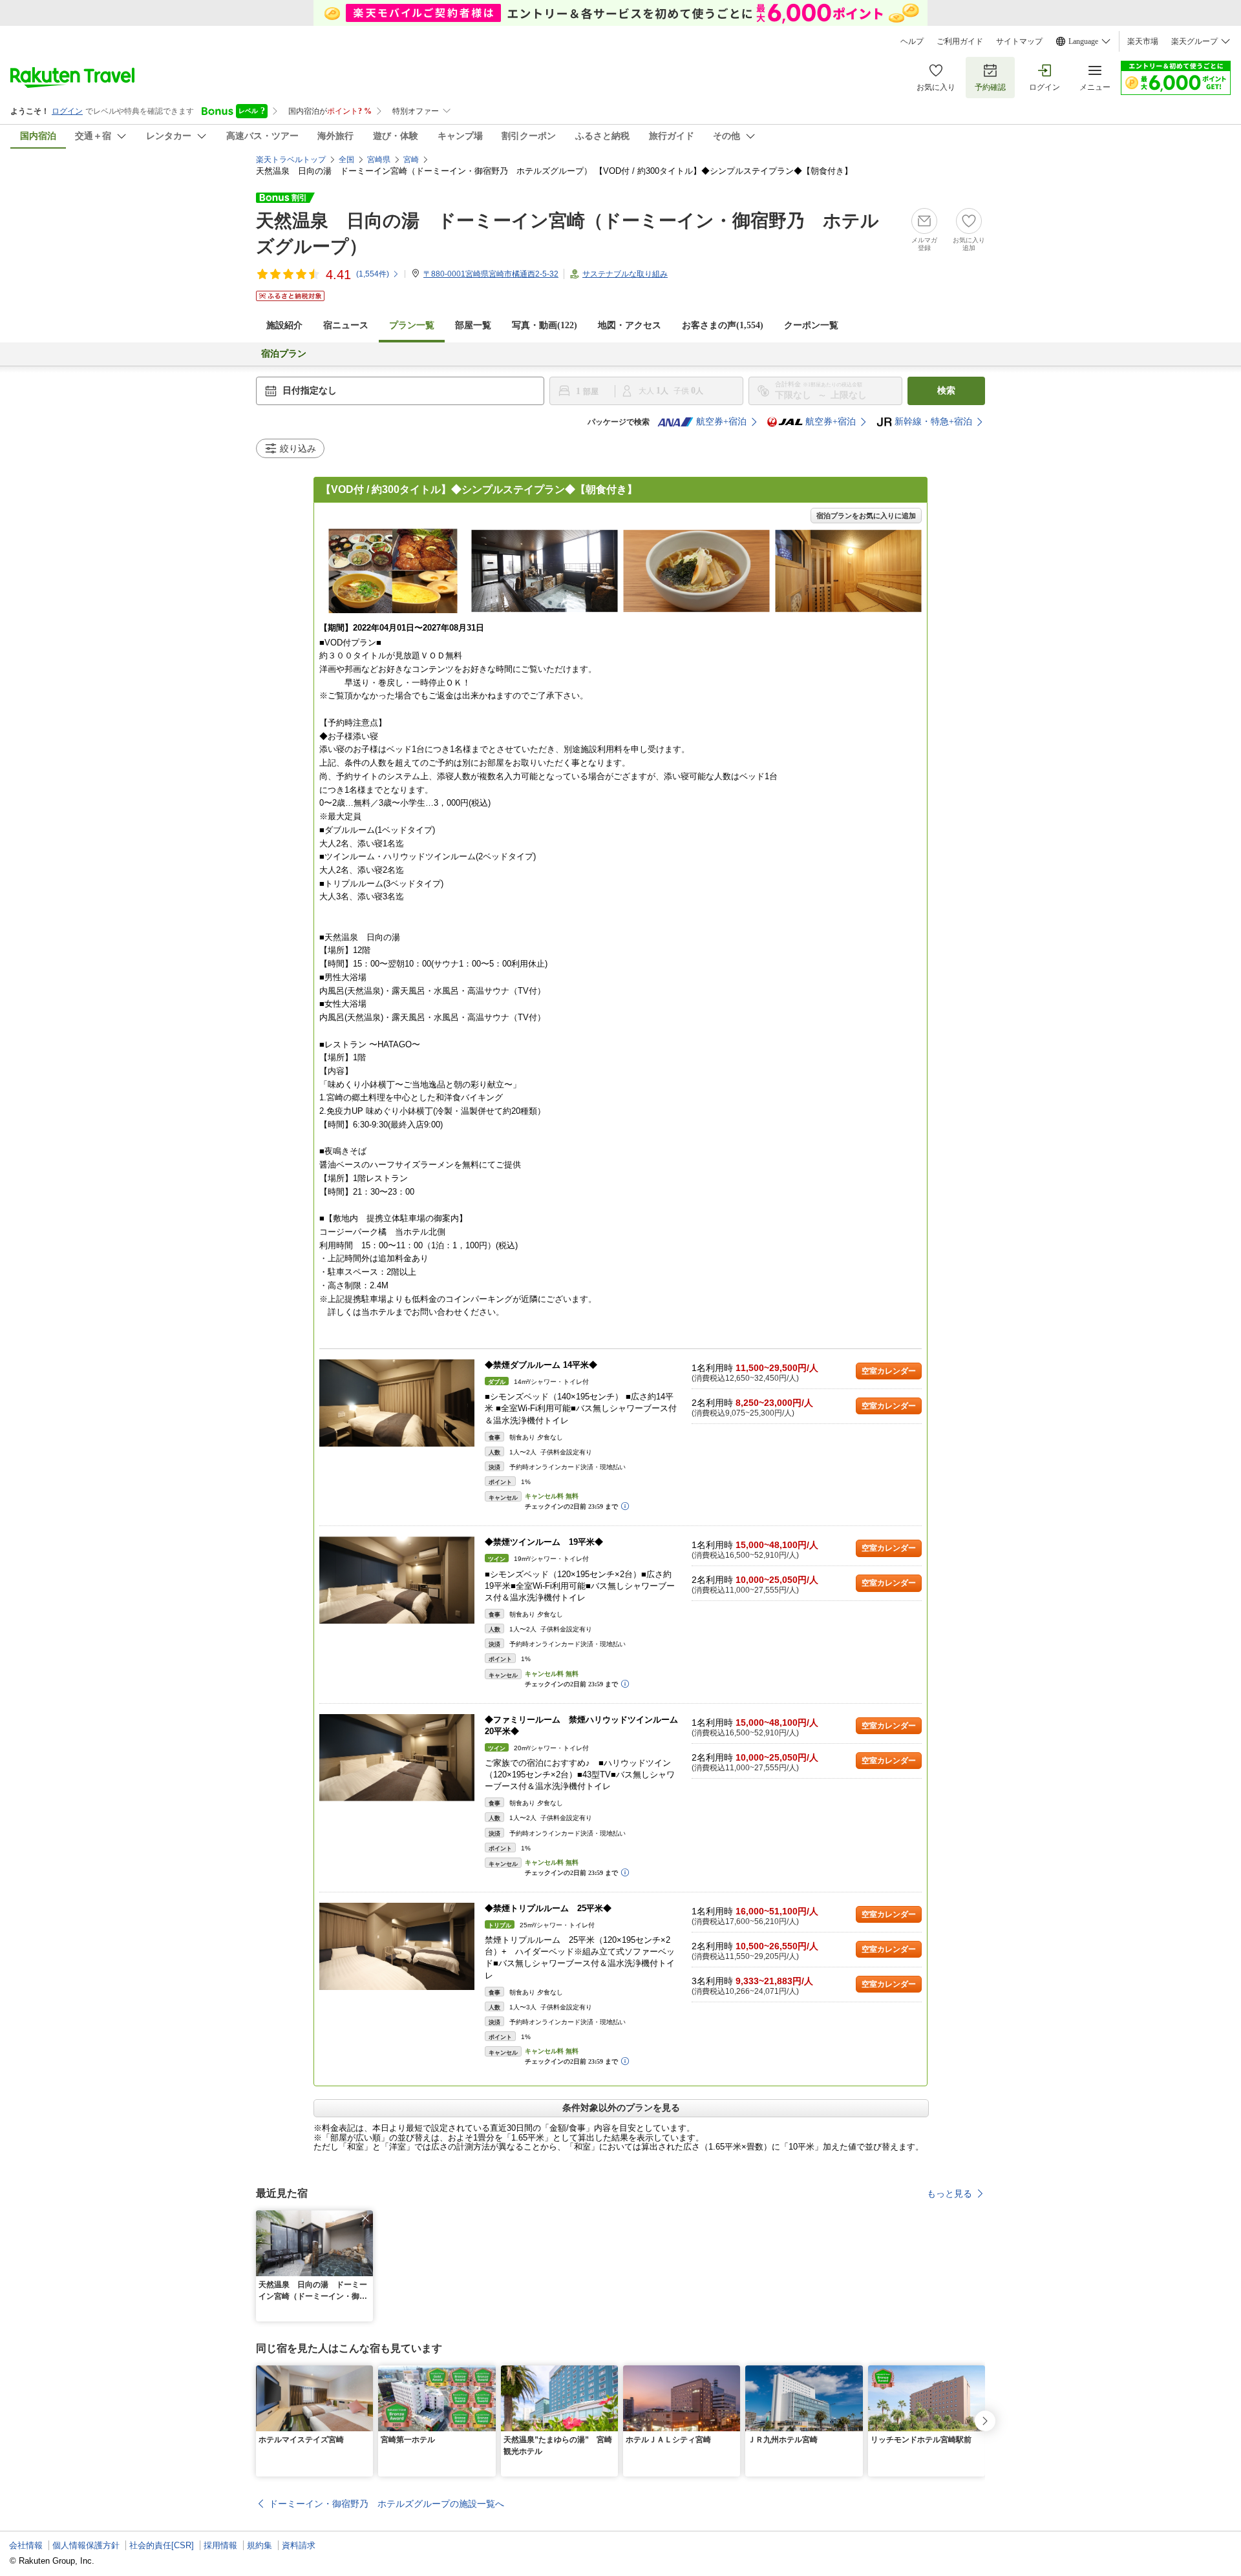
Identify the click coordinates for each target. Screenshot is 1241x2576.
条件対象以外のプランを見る (621, 2108)
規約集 (260, 2545)
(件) (373, 274)
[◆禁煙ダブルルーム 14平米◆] (397, 1403)
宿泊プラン (284, 354)
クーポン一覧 (811, 325)
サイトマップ (1019, 41)
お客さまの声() (723, 325)
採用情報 (220, 2545)
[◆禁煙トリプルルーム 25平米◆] (397, 1946)
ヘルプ (912, 41)
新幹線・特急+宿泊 (933, 422)
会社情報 (26, 2545)
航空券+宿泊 (721, 422)
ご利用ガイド (960, 41)
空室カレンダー (889, 1371)
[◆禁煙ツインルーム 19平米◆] (397, 1580)
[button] (365, 2218)
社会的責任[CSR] (162, 2545)
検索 (946, 391)
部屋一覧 (473, 325)
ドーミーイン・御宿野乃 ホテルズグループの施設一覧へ (387, 2504)
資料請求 (299, 2545)
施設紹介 (284, 325)
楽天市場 (1143, 41)
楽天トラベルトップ (291, 160)
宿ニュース (346, 325)
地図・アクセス (630, 325)
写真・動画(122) (545, 325)
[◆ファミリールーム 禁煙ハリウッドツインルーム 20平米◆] (397, 1758)
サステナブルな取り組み (625, 274)
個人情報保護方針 (86, 2545)
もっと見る (949, 2194)
